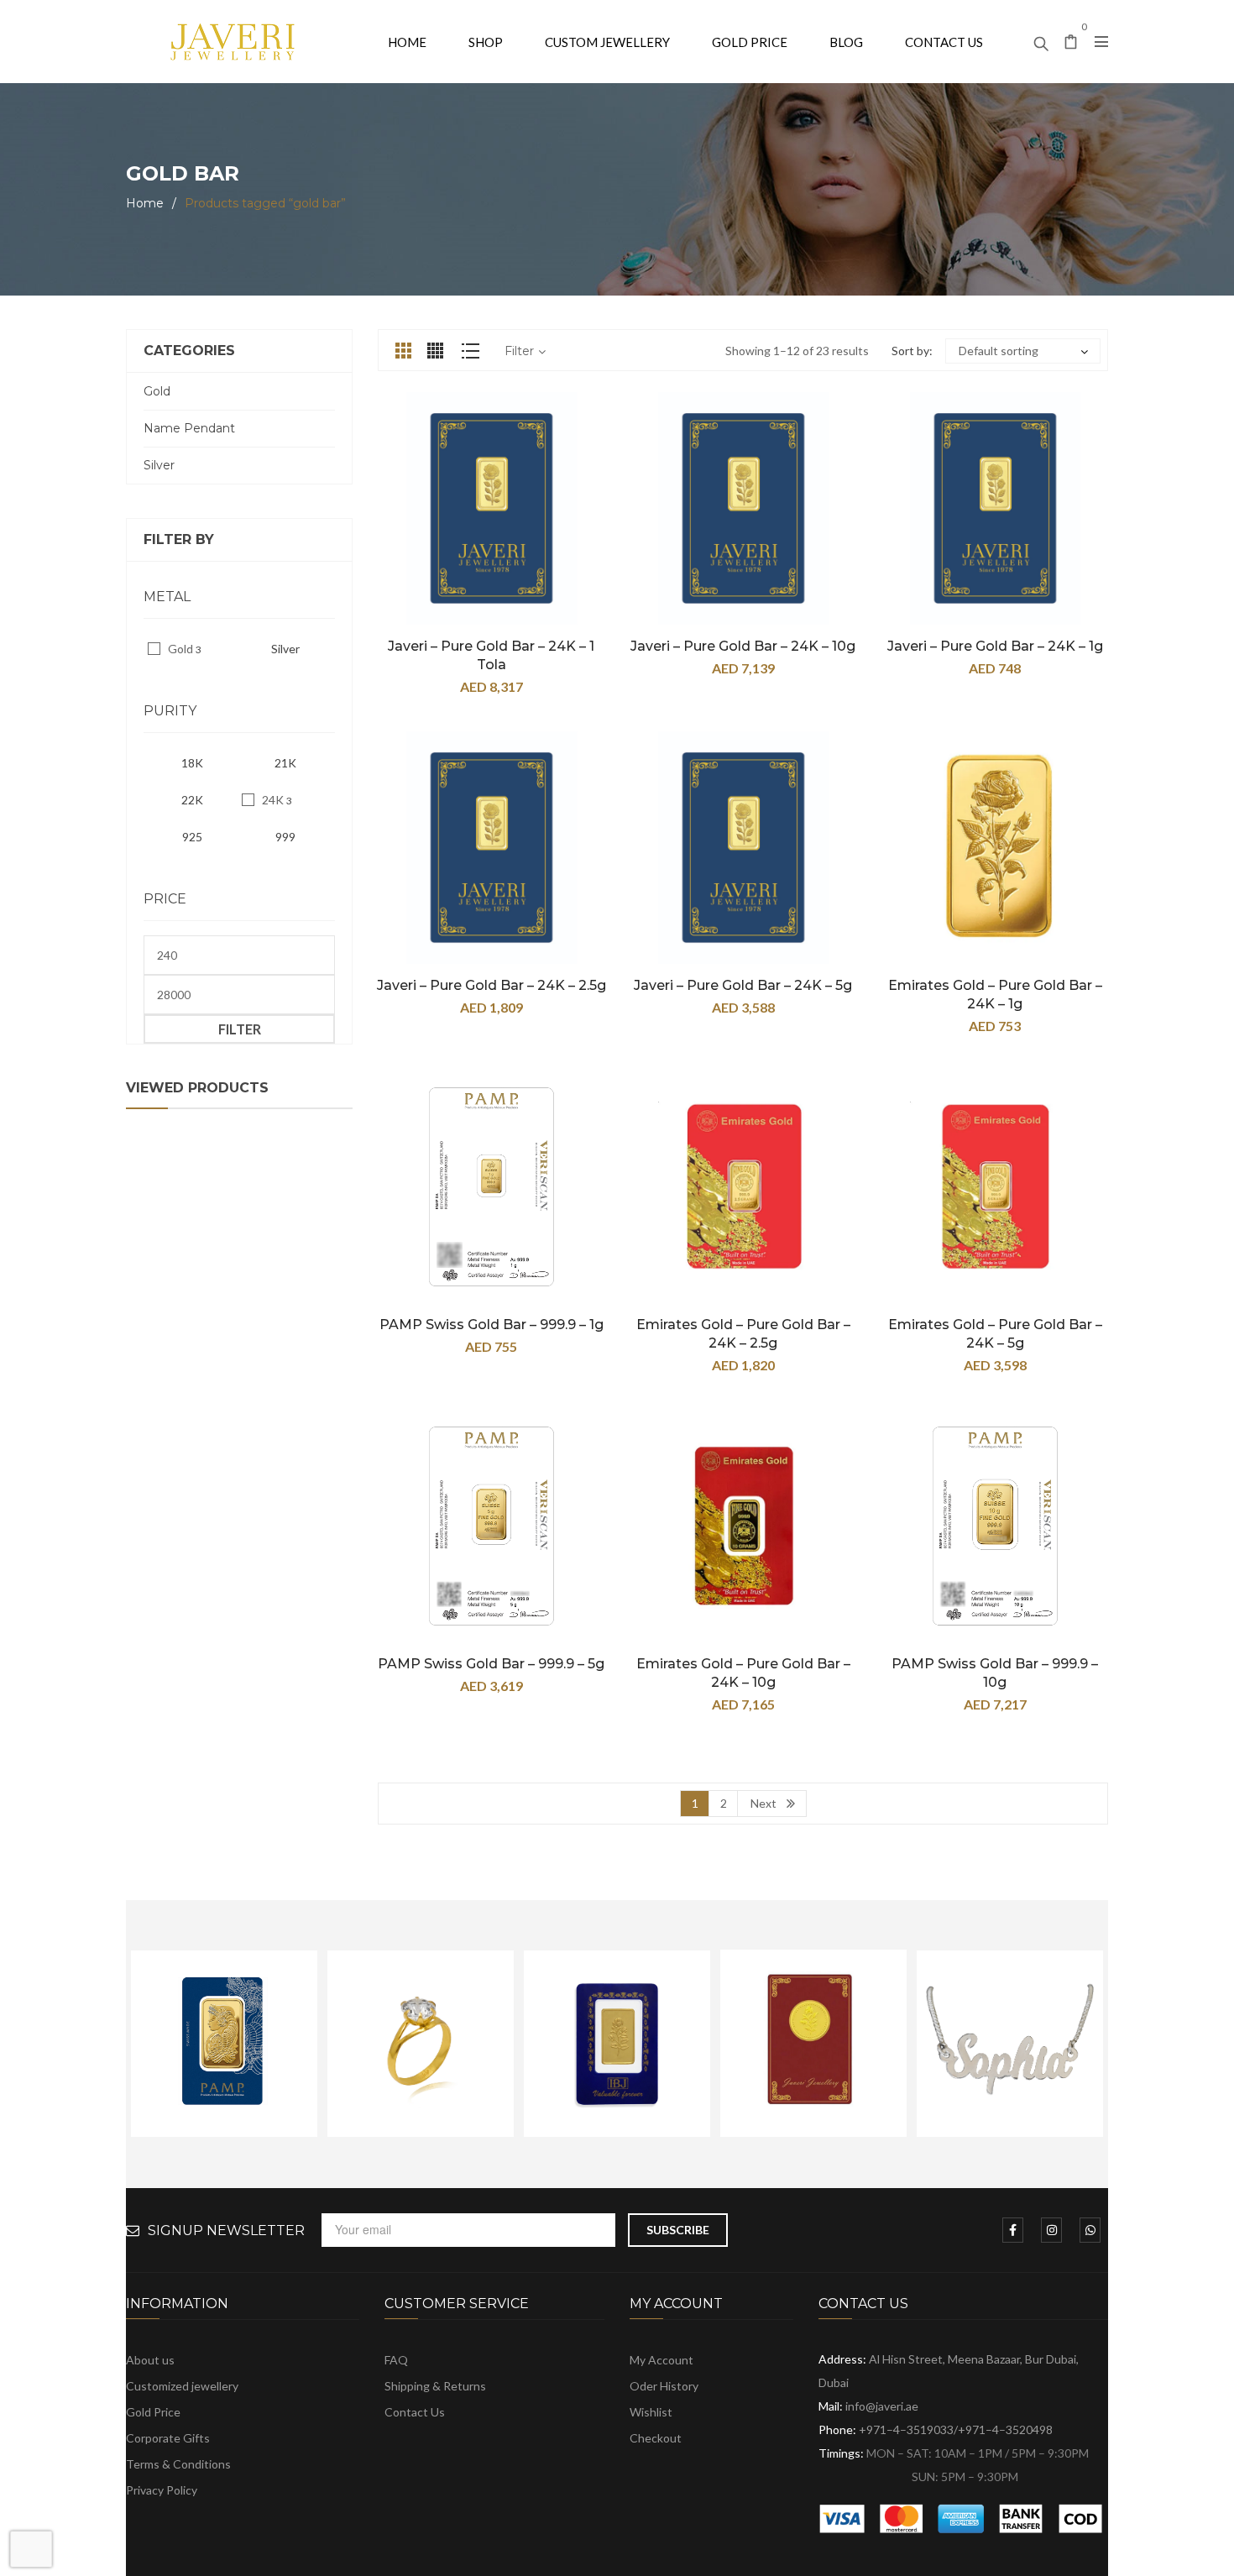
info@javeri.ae (882, 2406)
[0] (1071, 43)
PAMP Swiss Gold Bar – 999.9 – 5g (491, 1664)
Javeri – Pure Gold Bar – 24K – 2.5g (492, 985)
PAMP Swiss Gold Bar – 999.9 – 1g (492, 1325)
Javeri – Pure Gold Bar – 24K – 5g (743, 985)
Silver (159, 465)
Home (145, 203)
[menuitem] (407, 42)
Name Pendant (189, 428)
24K (273, 800)
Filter (240, 1029)
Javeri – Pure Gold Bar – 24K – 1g (995, 646)
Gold (157, 391)
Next (763, 1803)
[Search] (1041, 39)
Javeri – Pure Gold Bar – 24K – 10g (743, 646)
